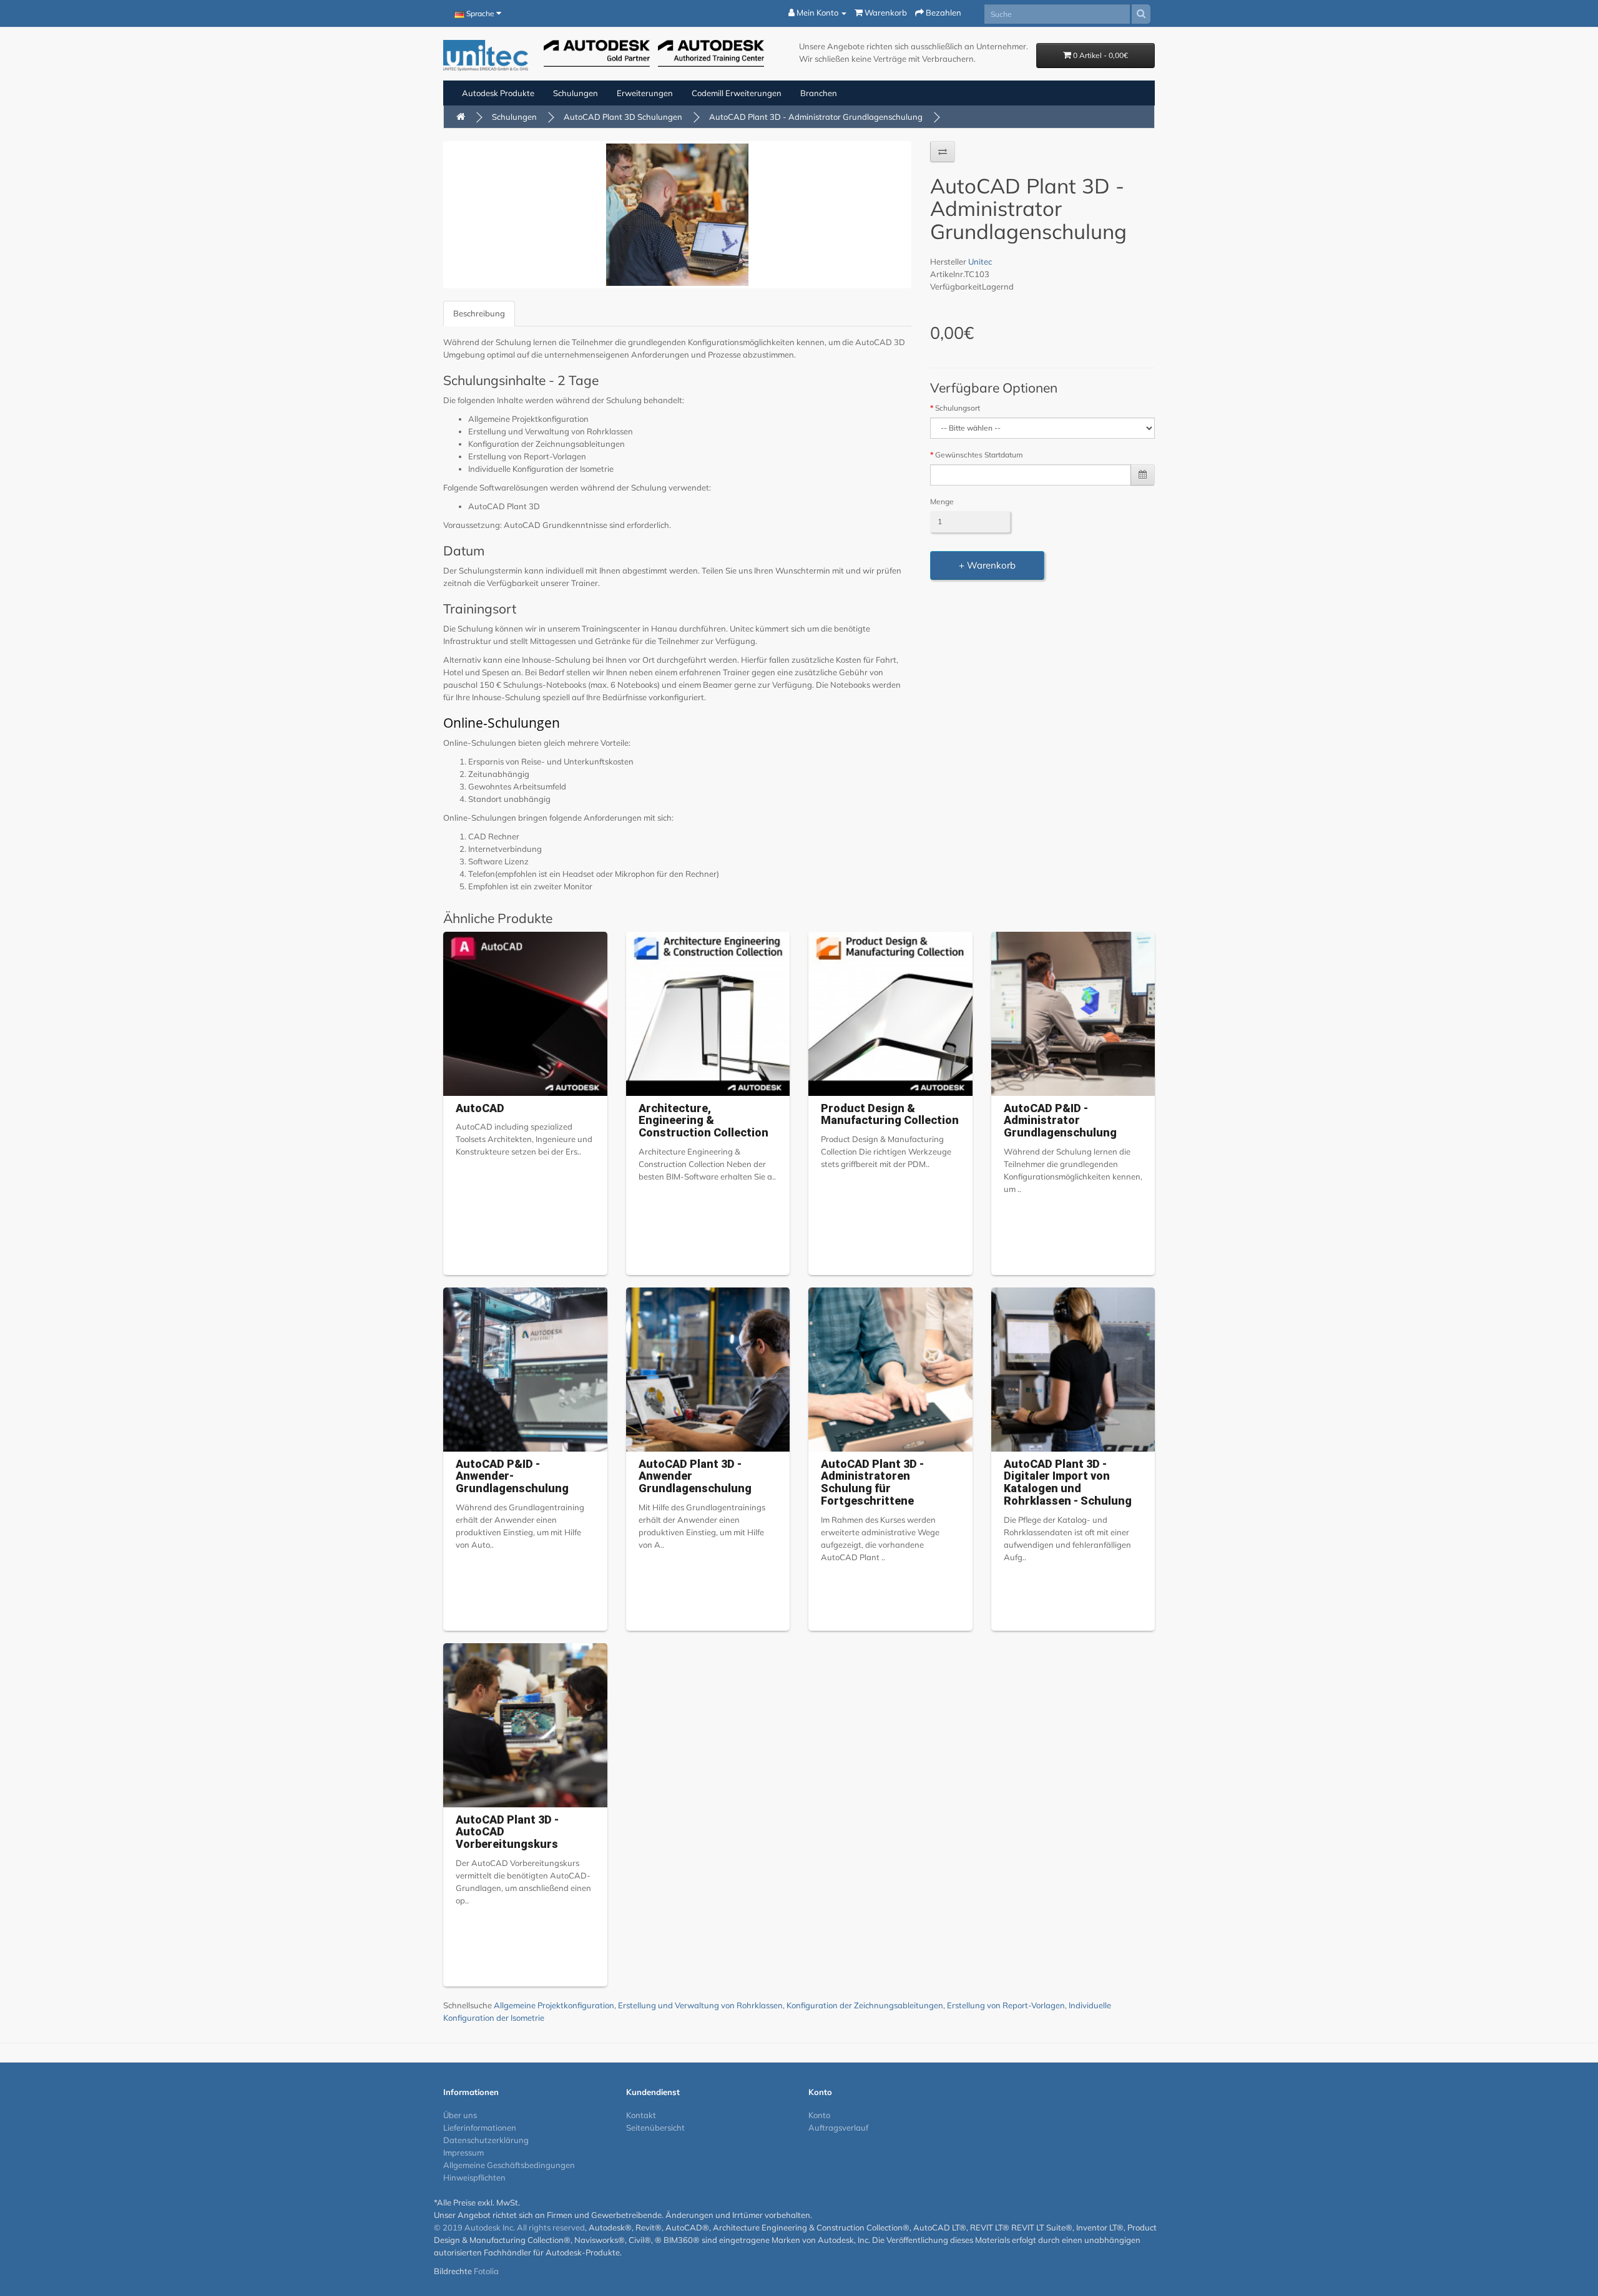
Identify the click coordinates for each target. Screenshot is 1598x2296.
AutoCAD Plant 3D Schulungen (623, 117)
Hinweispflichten (474, 2177)
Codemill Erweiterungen (737, 93)
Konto (819, 2115)
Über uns (460, 2115)
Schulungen (576, 93)
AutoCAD (480, 1108)
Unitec (980, 261)
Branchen (819, 93)
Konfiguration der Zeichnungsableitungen (865, 2005)
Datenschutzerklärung (486, 2140)
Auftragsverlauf (838, 2127)
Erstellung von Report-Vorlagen (1006, 2005)
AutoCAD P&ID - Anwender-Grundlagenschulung (512, 1476)
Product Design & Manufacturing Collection (890, 1114)
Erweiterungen (645, 93)
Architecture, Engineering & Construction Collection (703, 1121)
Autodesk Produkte (498, 93)
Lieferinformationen (480, 2127)
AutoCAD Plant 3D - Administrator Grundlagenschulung (816, 117)
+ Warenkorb (987, 565)
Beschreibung (479, 313)
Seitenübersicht (655, 2127)
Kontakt (641, 2115)
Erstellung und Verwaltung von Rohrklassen (700, 2005)
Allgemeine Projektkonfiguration (554, 2005)
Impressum (463, 2152)
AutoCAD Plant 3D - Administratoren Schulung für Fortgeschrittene (872, 1482)
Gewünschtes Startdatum (979, 455)
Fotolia (486, 2271)
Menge (942, 501)
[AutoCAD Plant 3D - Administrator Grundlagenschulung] (677, 215)
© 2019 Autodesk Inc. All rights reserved (509, 2227)
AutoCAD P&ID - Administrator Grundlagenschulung (1060, 1121)
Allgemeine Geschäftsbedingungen (509, 2165)
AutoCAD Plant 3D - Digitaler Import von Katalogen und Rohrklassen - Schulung (1068, 1482)
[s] (1141, 14)
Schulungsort (958, 408)
